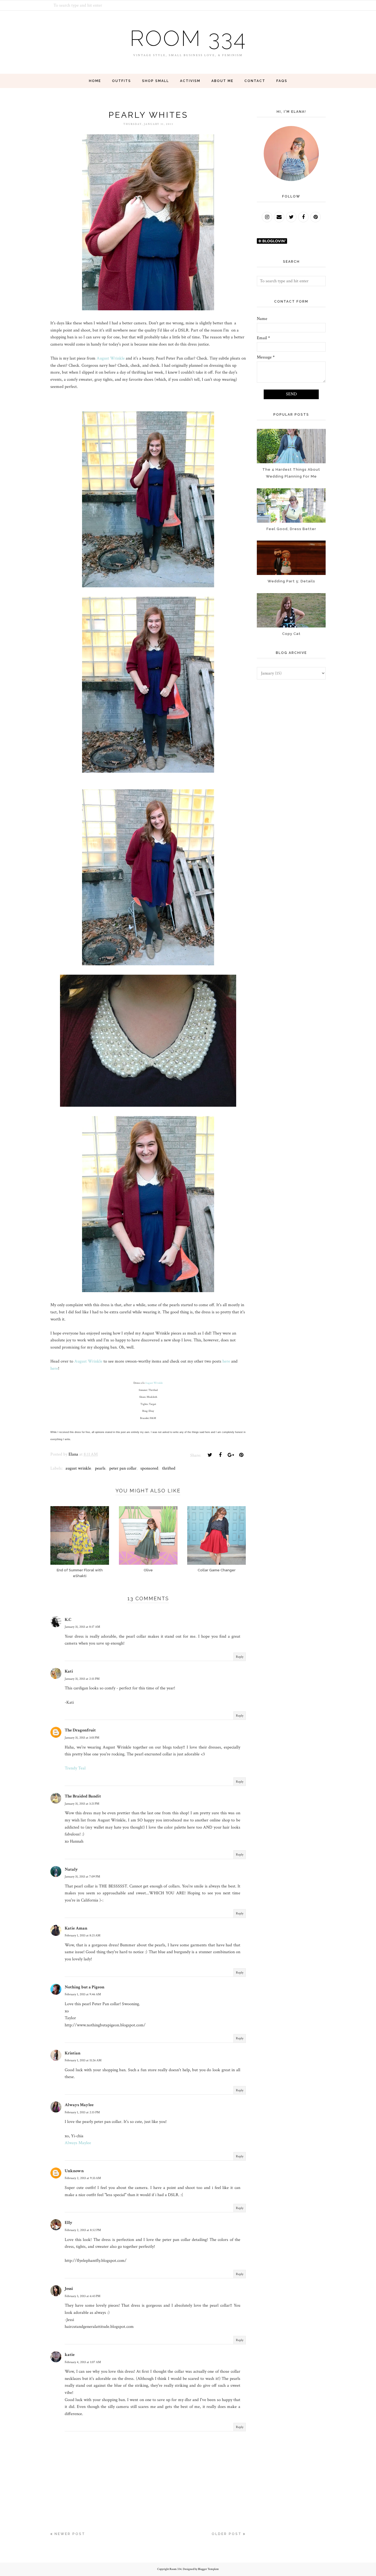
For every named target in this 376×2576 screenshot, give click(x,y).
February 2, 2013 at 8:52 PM (83, 2230)
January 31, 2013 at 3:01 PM (82, 1738)
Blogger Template (208, 2569)
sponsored (149, 1468)
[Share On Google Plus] (231, 1455)
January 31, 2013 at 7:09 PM (82, 1877)
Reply (240, 1657)
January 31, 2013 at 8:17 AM (82, 1627)
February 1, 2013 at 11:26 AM (83, 2060)
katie (70, 2355)
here (226, 1361)
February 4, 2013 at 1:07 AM (83, 2362)
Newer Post (70, 2534)
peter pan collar (123, 1468)
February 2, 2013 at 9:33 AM (83, 2178)
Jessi (69, 2289)
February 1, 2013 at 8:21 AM (83, 1935)
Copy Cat (291, 634)
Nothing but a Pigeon (85, 1987)
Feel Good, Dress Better (291, 529)
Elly (69, 2223)
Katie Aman (76, 1928)
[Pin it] (241, 1455)
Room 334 (188, 38)
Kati (69, 1671)
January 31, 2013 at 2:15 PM (82, 1679)
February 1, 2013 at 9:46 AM (83, 1994)
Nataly (71, 1869)
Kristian (73, 2053)
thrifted (169, 1468)
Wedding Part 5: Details (291, 581)
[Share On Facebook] (220, 1455)
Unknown (74, 2171)
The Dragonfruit (80, 1730)
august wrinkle (78, 1468)
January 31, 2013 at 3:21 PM (82, 1804)
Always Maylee (79, 2105)
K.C (68, 1620)
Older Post (227, 2534)
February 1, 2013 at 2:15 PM (82, 2112)
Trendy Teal (75, 1768)
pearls (100, 1468)
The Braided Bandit (83, 1796)
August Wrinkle (111, 358)
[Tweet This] (210, 1455)
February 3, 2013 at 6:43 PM (83, 2296)
